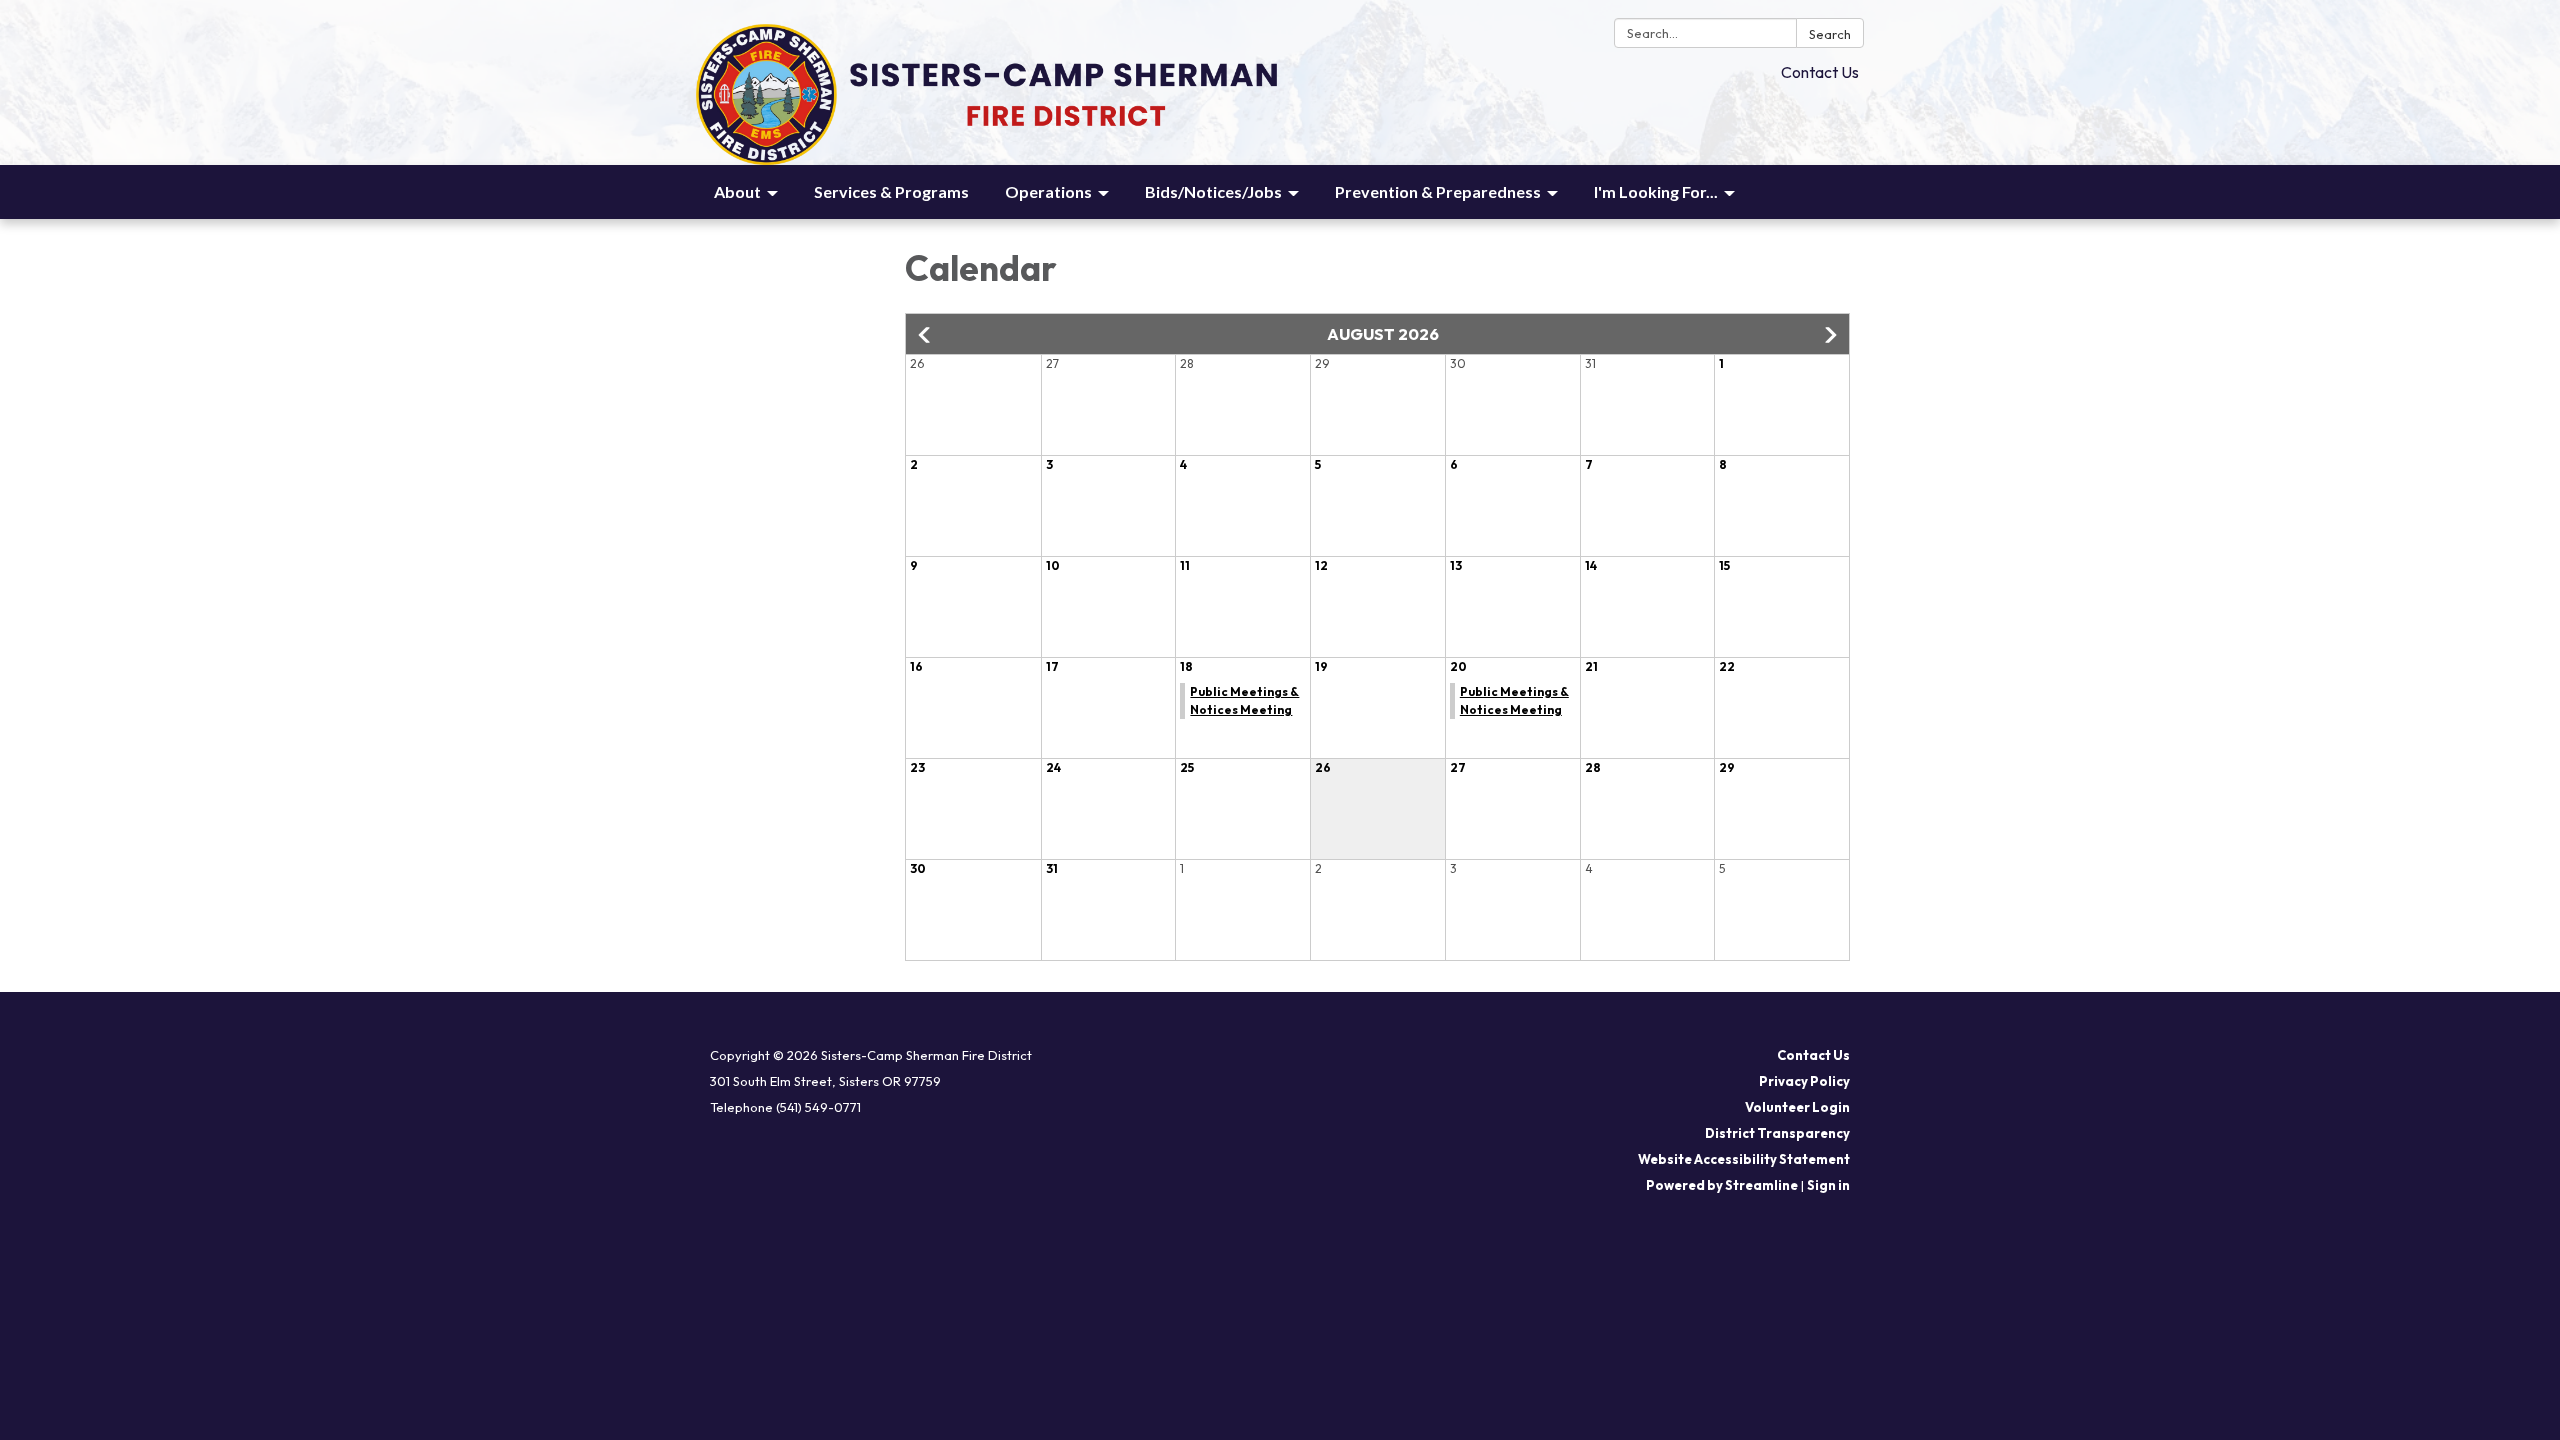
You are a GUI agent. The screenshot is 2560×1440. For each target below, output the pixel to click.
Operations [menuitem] (1048, 191)
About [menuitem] (737, 191)
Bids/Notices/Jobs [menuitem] (1213, 191)
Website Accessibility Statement (1744, 1159)
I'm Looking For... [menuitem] (1656, 191)
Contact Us (1820, 72)
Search (1830, 34)
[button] (926, 335)
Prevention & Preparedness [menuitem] (1438, 191)
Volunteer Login (1797, 1107)
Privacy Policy (1804, 1081)
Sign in (1828, 1185)
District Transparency (1777, 1133)
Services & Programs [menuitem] (891, 191)
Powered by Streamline (1722, 1185)
